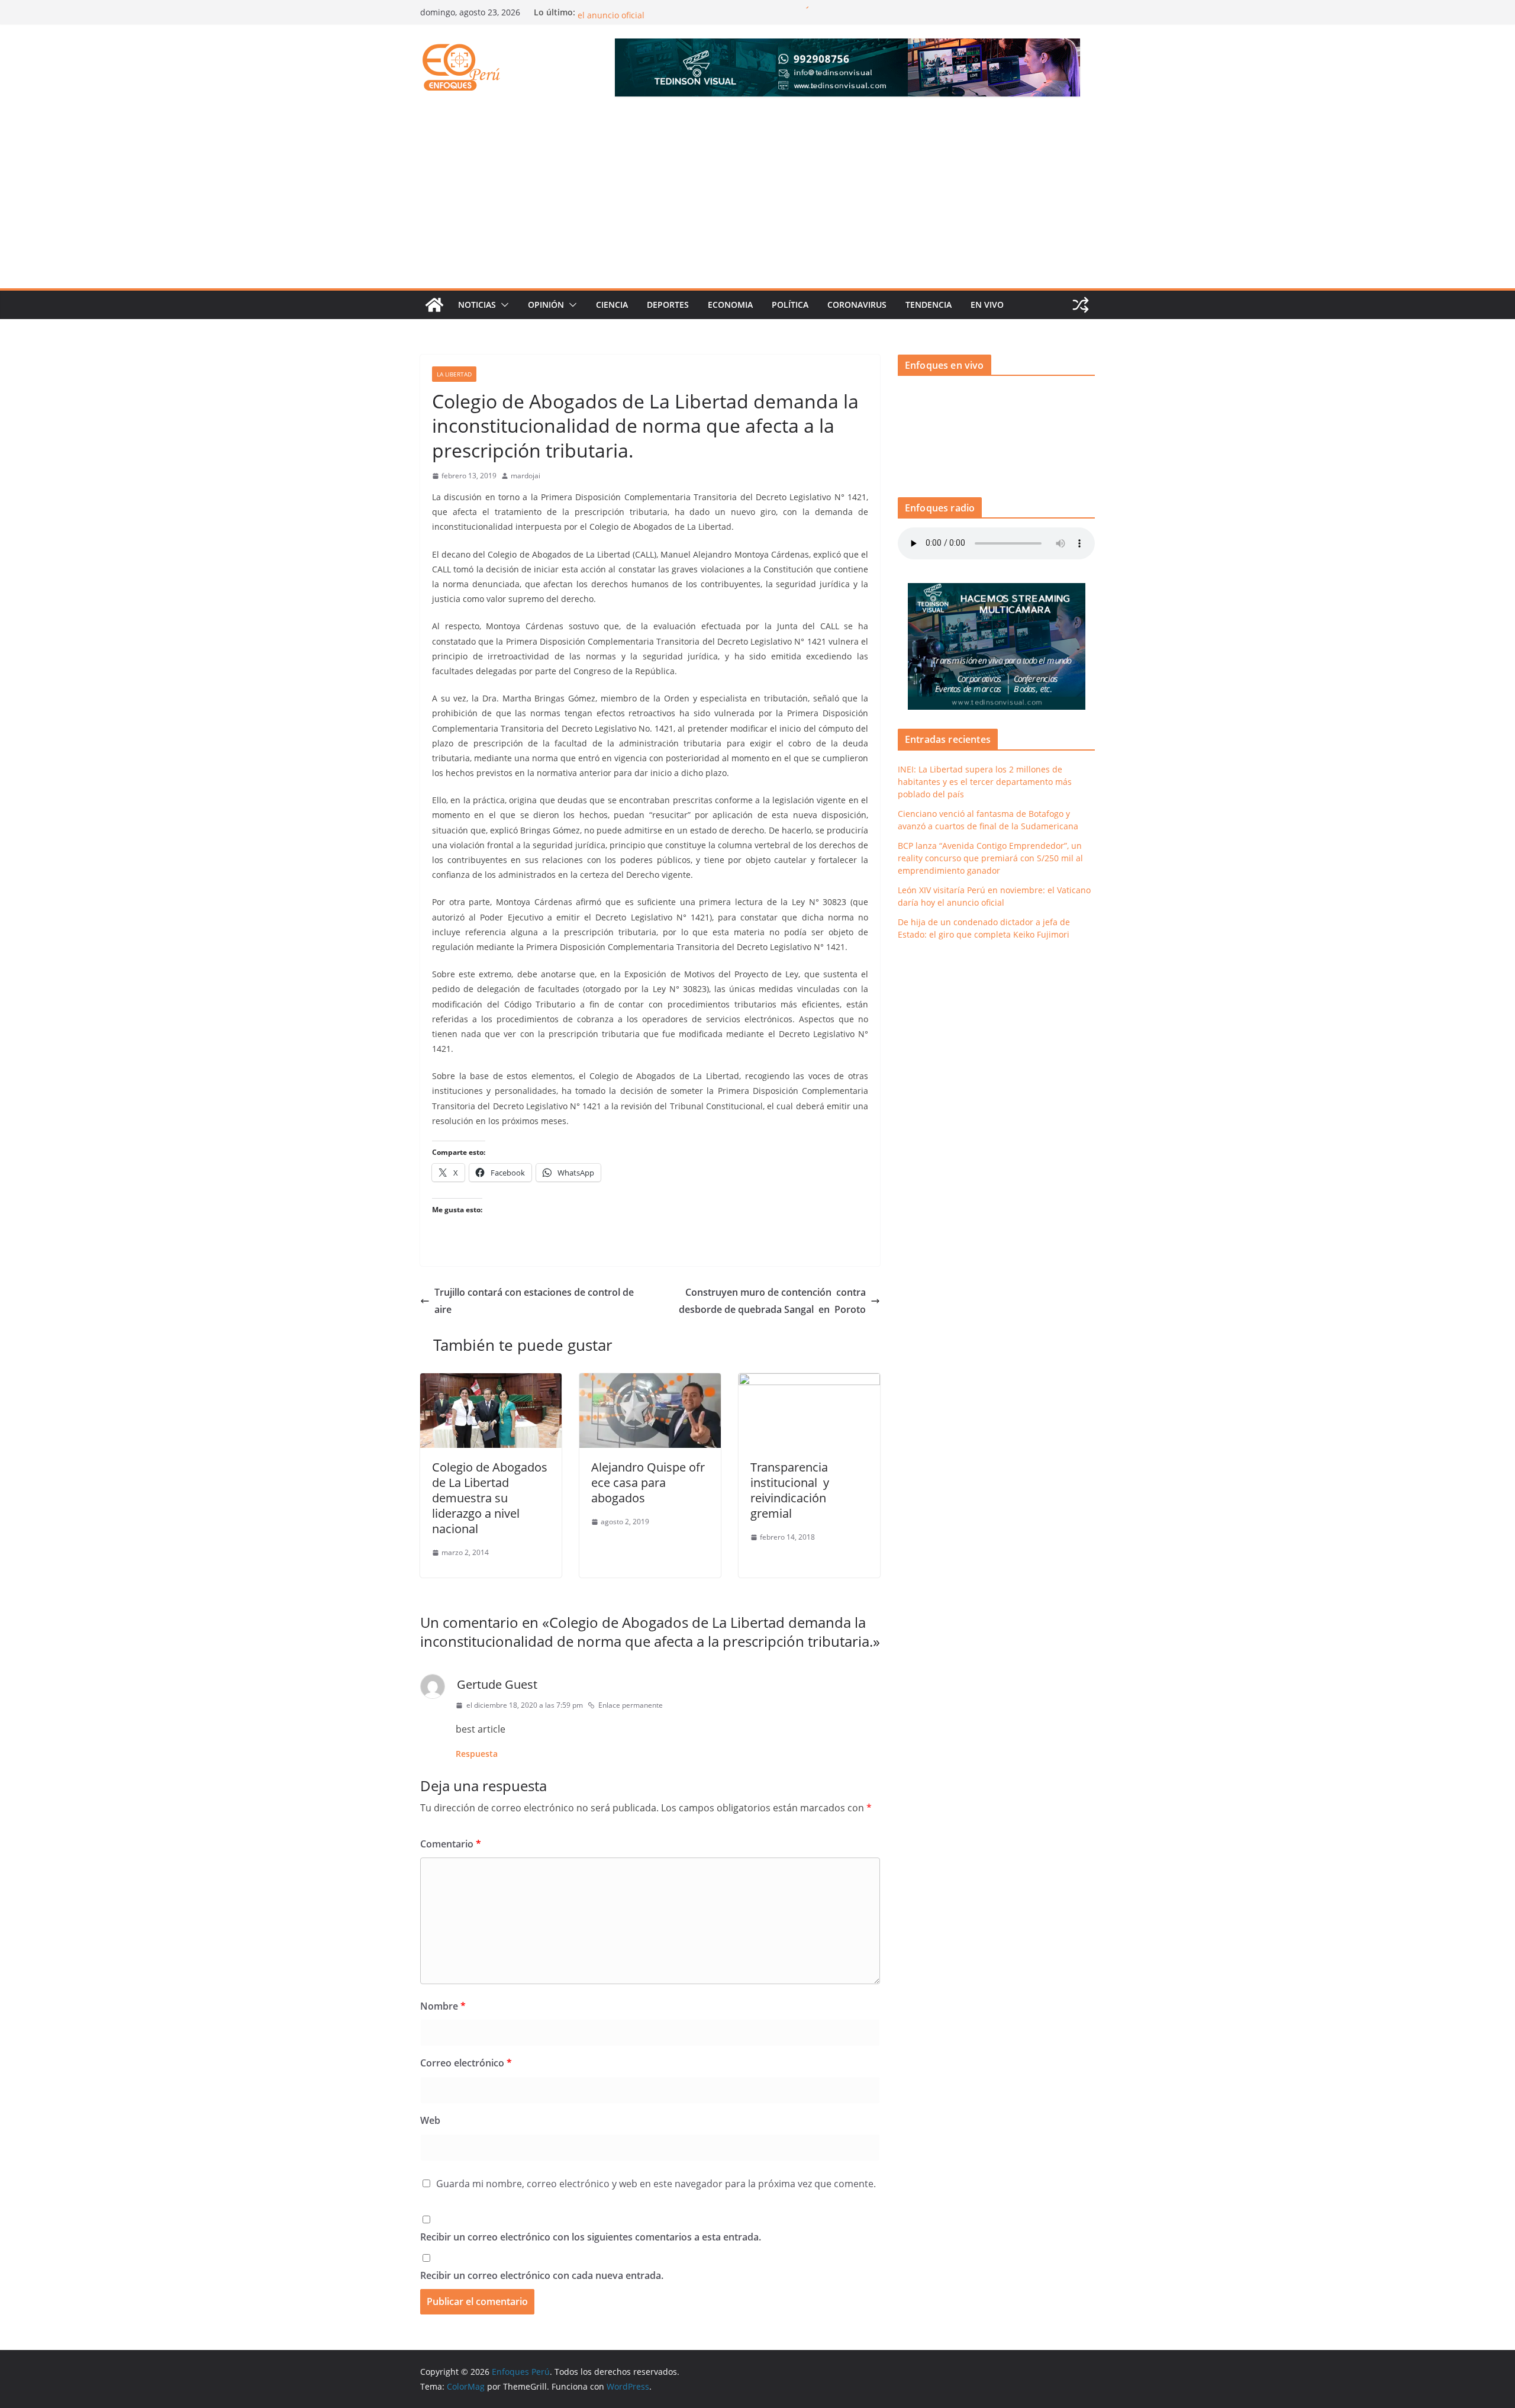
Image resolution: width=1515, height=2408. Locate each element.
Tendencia (929, 305)
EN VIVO (987, 305)
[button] (502, 305)
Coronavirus (857, 305)
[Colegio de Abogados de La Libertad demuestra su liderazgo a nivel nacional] (491, 1382)
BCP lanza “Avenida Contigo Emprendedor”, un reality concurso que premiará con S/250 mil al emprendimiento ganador (990, 858)
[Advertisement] (757, 199)
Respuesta (477, 1754)
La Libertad (454, 374)
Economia (730, 305)
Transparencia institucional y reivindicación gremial (790, 1490)
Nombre (443, 2006)
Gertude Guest (497, 1684)
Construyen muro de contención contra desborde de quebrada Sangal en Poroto (772, 1301)
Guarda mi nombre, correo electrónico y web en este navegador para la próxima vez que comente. (656, 2184)
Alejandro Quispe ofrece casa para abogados (648, 1483)
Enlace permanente (631, 1705)
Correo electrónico (466, 2063)
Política (790, 305)
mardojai (526, 476)
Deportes (668, 305)
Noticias (477, 305)
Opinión (546, 305)
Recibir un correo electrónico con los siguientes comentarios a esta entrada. (591, 2237)
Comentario (451, 1844)
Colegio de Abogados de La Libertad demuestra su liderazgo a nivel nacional (490, 1498)
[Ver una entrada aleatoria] (1081, 305)
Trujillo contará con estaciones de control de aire (534, 1301)
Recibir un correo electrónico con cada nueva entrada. (542, 2275)
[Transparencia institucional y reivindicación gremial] (809, 1382)
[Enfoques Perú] (434, 305)
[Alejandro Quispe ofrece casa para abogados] (650, 1382)
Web (430, 2120)
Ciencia (612, 305)
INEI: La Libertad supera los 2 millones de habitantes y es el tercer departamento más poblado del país (985, 782)
